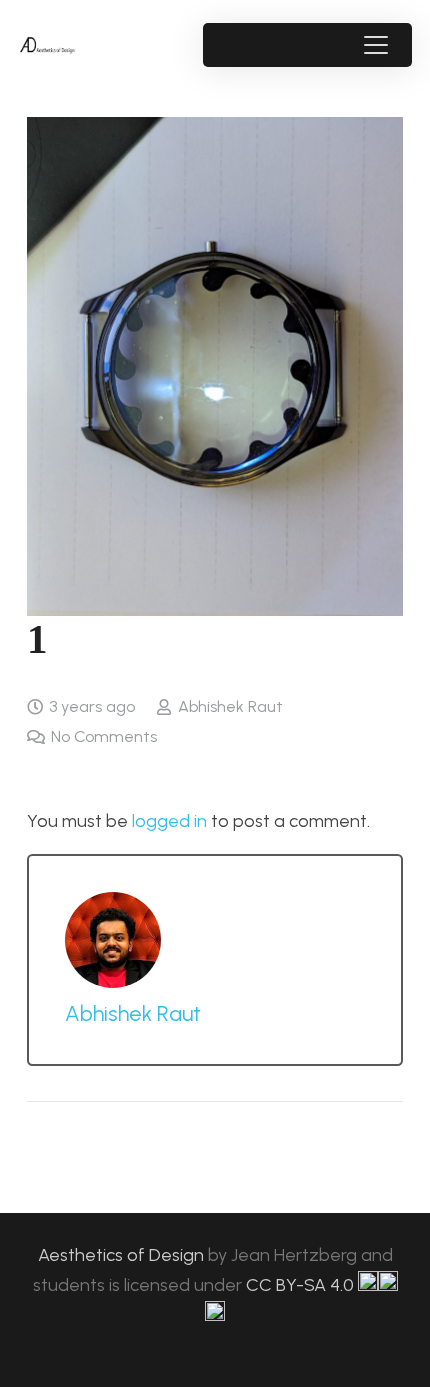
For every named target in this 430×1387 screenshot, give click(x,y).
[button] (375, 45)
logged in (169, 821)
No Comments (104, 736)
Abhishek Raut (230, 706)
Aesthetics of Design (123, 1255)
